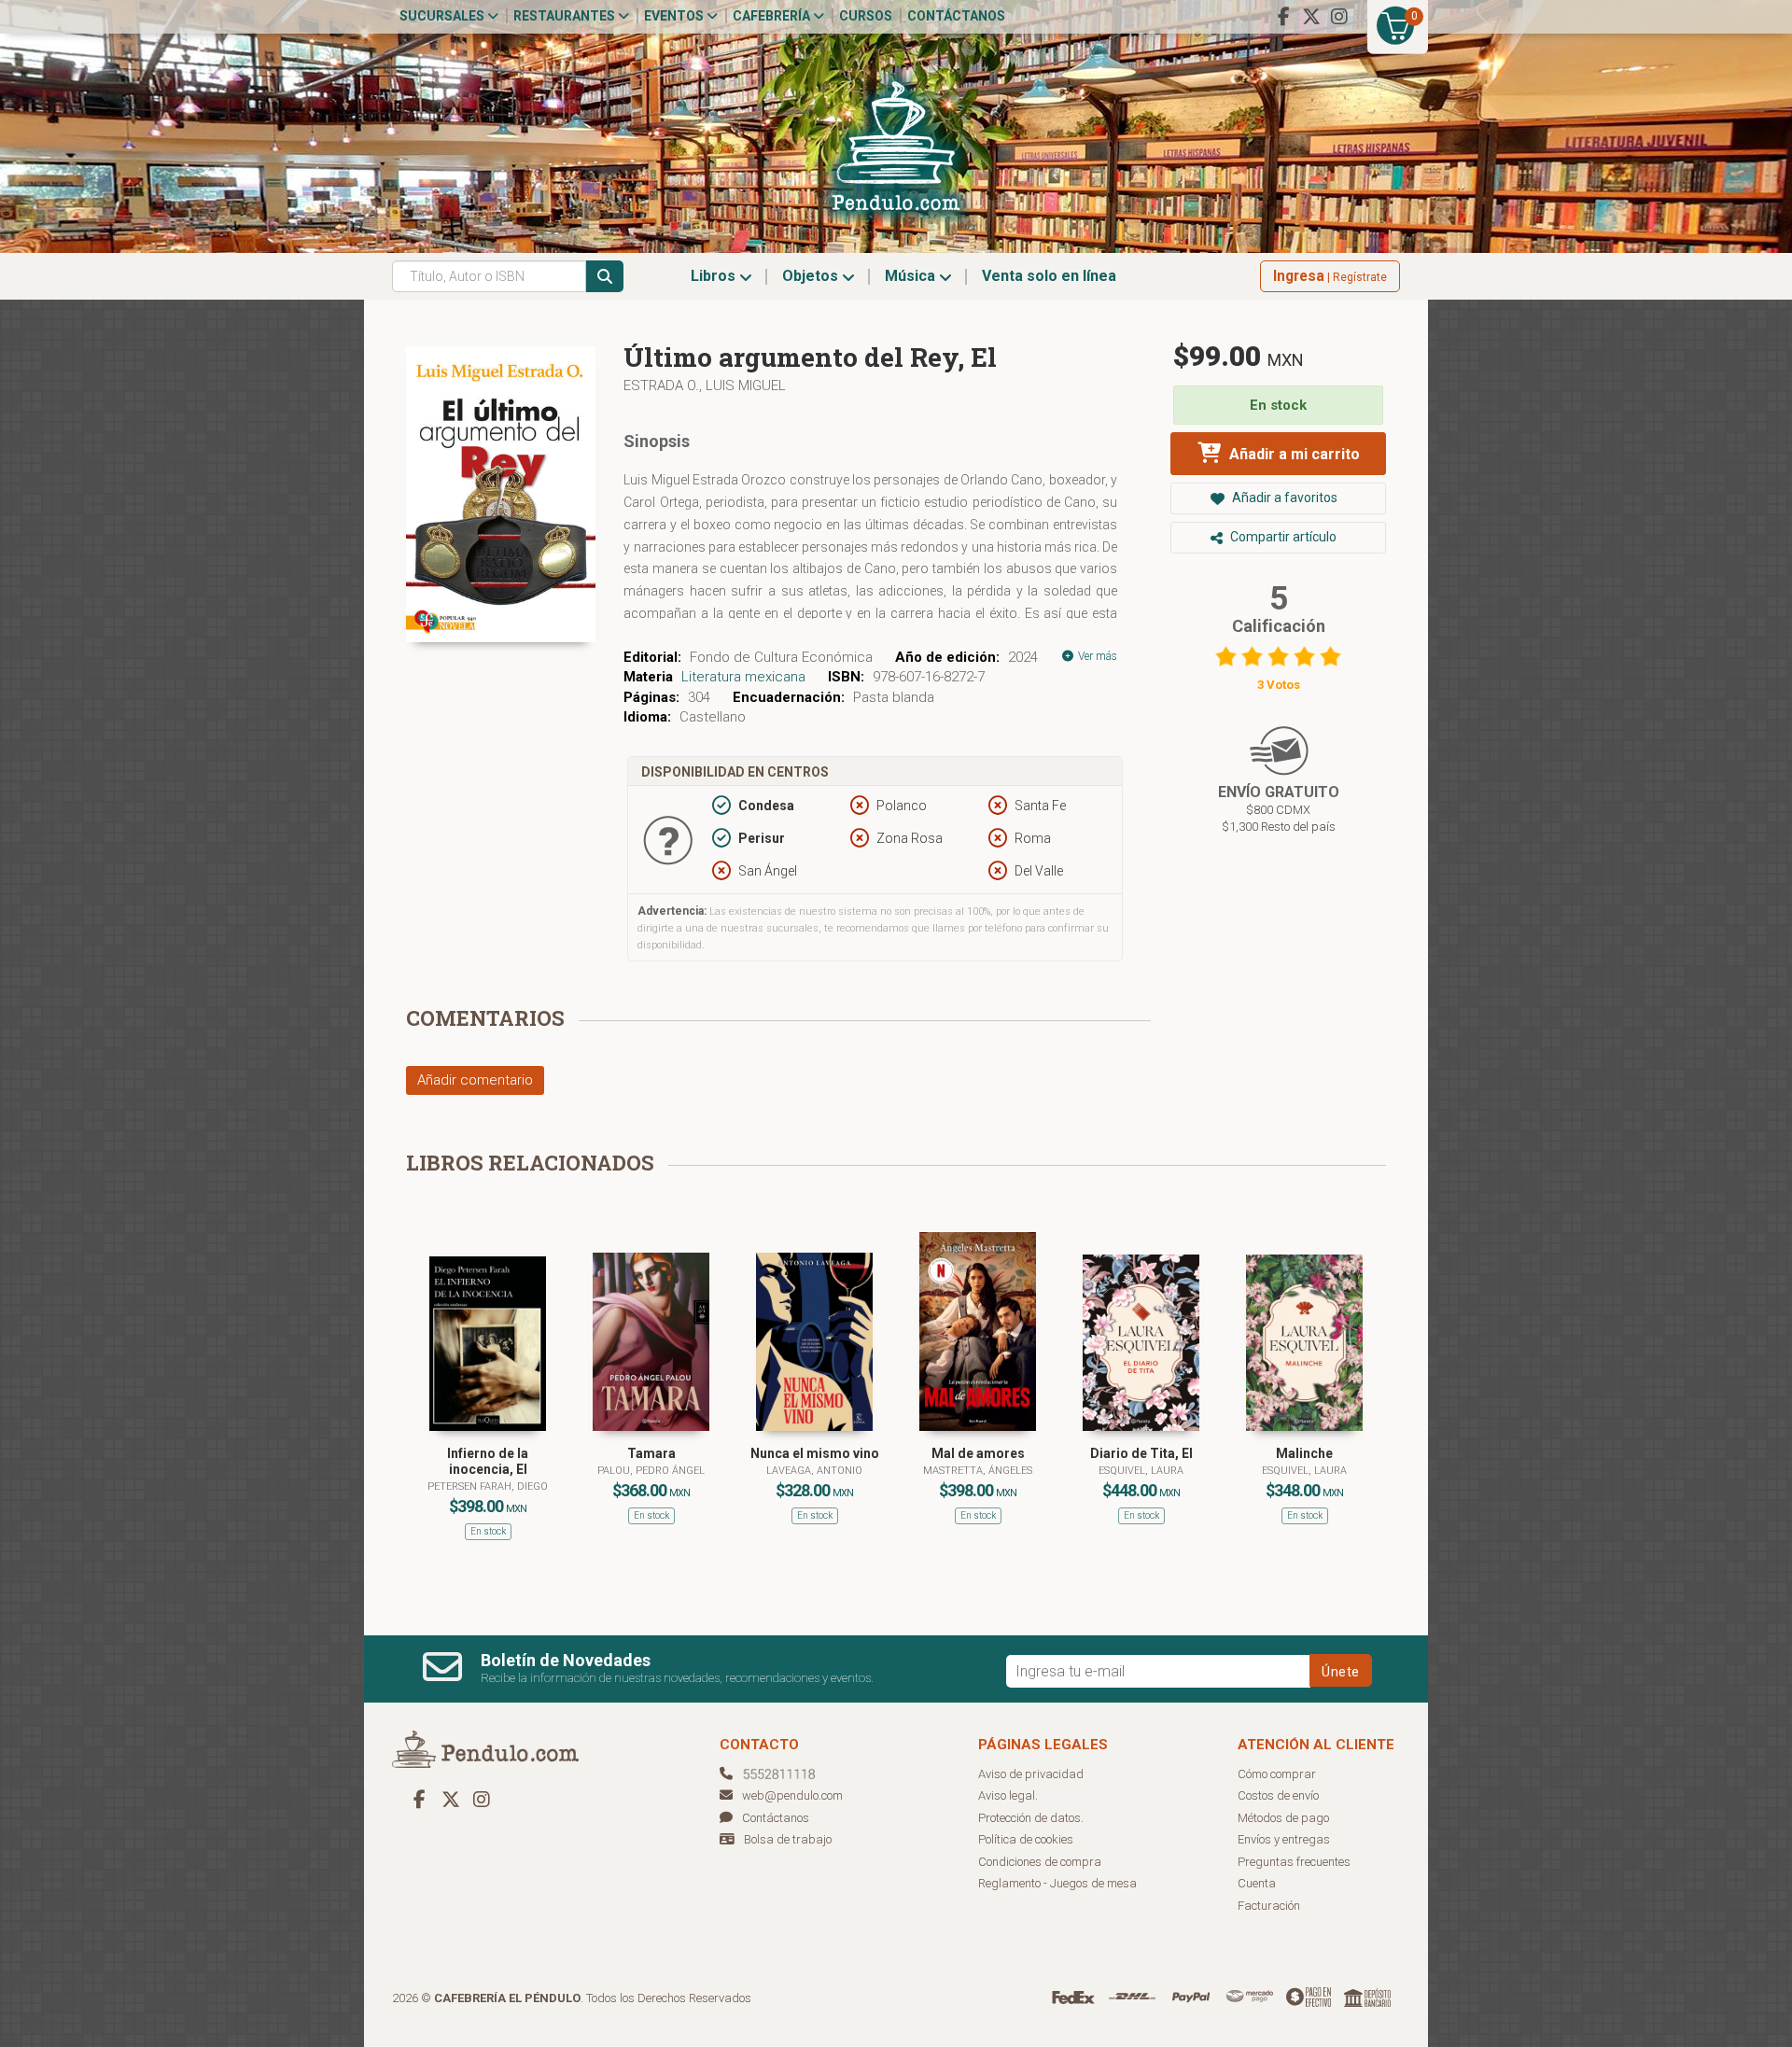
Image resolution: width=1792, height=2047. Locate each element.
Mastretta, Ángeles (978, 1471)
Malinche (1304, 1453)
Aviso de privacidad (1031, 1774)
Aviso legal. (1008, 1795)
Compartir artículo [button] (1282, 537)
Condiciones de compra (1040, 1862)
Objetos (812, 276)
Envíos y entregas (1284, 1839)
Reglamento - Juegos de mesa (1057, 1883)
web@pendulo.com (792, 1795)
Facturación (1269, 1906)
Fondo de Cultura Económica (781, 657)
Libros (715, 276)
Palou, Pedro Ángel (651, 1471)
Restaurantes (566, 16)
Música (912, 276)
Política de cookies (1026, 1839)
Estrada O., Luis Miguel (705, 386)
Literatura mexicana (743, 677)
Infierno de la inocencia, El (488, 1461)
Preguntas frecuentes (1294, 1862)
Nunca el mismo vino (815, 1453)
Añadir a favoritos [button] (1283, 498)
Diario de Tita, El (1141, 1453)
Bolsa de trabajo (788, 1839)
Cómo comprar (1277, 1774)
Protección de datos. (1031, 1818)
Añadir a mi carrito (1293, 454)
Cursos (866, 16)
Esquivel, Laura (1141, 1471)
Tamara (651, 1453)
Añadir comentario (475, 1080)
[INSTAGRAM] (1339, 17)
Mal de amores (978, 1453)
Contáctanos (956, 16)
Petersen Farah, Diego (488, 1486)
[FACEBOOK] (1283, 17)
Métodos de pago (1283, 1818)
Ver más (1096, 656)
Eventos (675, 16)
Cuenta (1257, 1883)
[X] (1311, 17)
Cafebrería (773, 16)
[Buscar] (605, 276)
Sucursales (443, 16)
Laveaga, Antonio (814, 1471)
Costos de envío (1278, 1795)
